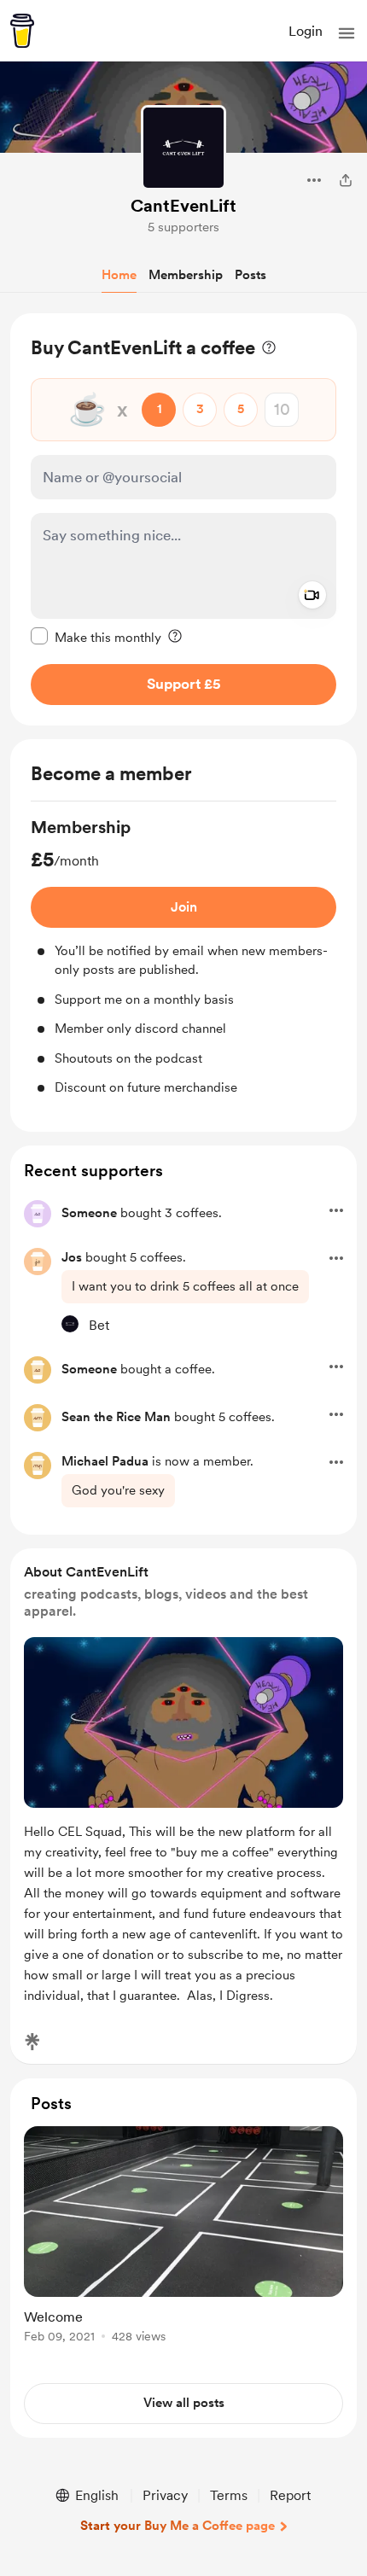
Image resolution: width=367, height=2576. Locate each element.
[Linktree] (32, 2042)
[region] (183, 519)
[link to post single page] (183, 2238)
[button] (347, 33)
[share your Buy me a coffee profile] (346, 180)
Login (306, 31)
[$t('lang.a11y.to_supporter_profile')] (70, 1324)
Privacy (165, 2495)
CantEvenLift (183, 206)
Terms (229, 2495)
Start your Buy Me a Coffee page (178, 2526)
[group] (183, 956)
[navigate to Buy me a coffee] (22, 31)
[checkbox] (96, 637)
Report (290, 2495)
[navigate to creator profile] (183, 148)
